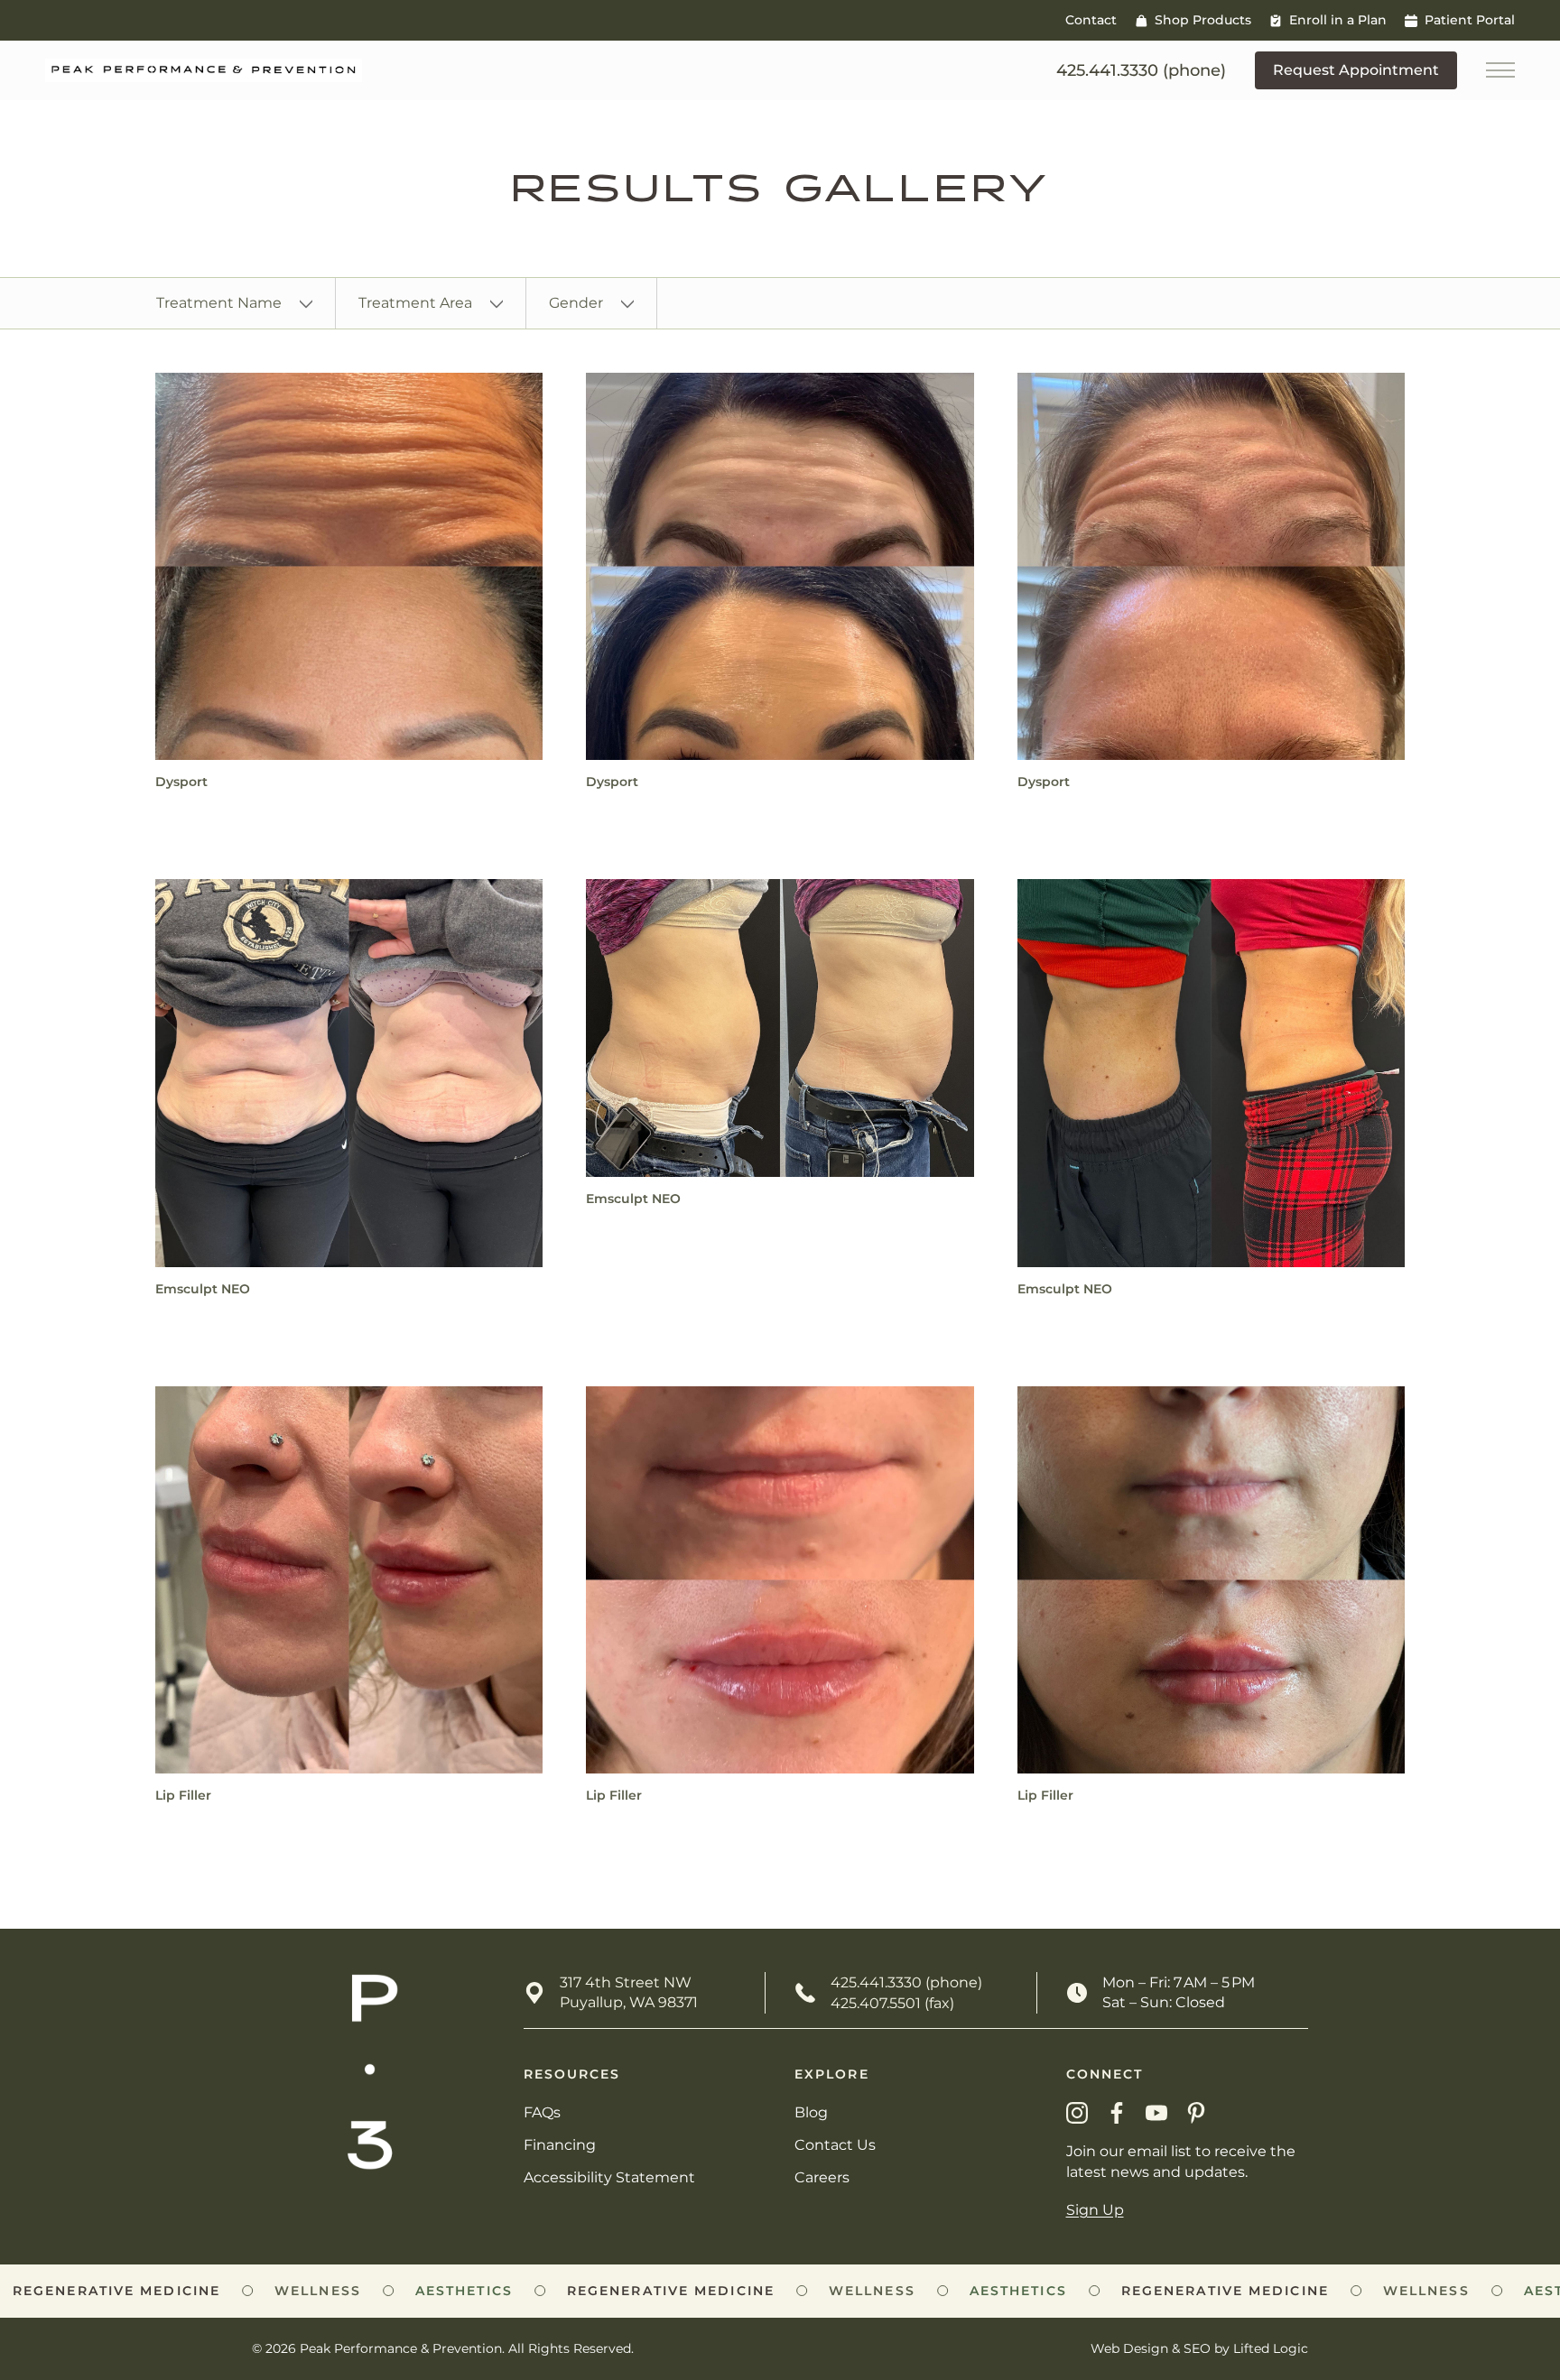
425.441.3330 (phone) (906, 1982)
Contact (1091, 20)
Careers (822, 2177)
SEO (1197, 2348)
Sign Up (1095, 2210)
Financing (560, 2145)
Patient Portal (1470, 20)
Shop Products (1203, 20)
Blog (811, 2112)
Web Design (1129, 2348)
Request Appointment (1356, 70)
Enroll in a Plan (1338, 20)
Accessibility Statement (609, 2177)
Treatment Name (219, 303)
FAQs (542, 2112)
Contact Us (835, 2145)
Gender (576, 303)
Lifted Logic (1271, 2348)
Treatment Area (415, 303)
